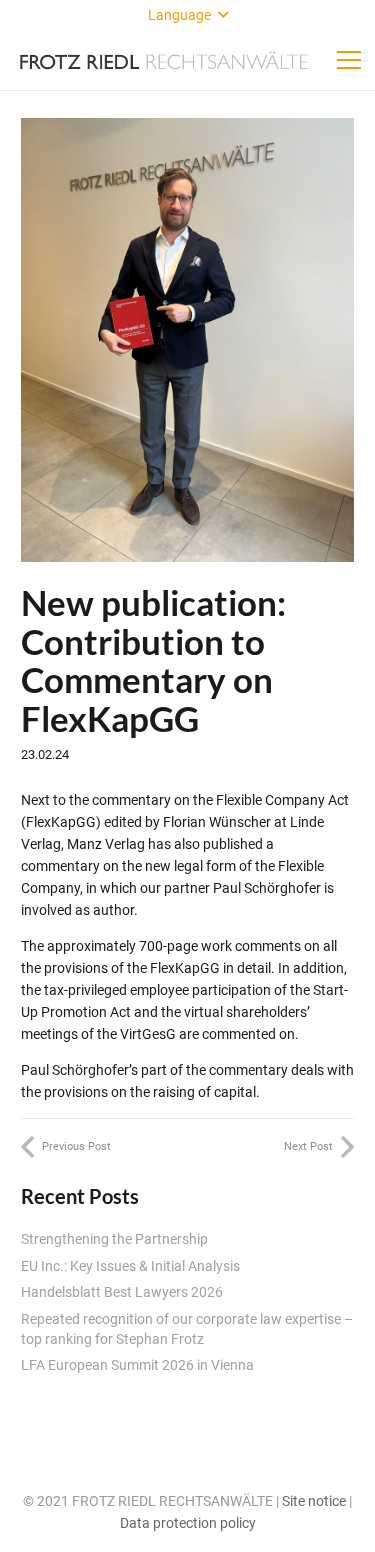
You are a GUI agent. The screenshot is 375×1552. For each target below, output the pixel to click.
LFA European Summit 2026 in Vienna (137, 1365)
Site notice (314, 1501)
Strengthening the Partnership (114, 1239)
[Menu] (349, 60)
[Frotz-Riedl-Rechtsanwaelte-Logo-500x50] (164, 60)
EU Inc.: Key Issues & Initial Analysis (130, 1266)
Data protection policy (188, 1523)
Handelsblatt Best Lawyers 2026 (122, 1292)
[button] (188, 15)
